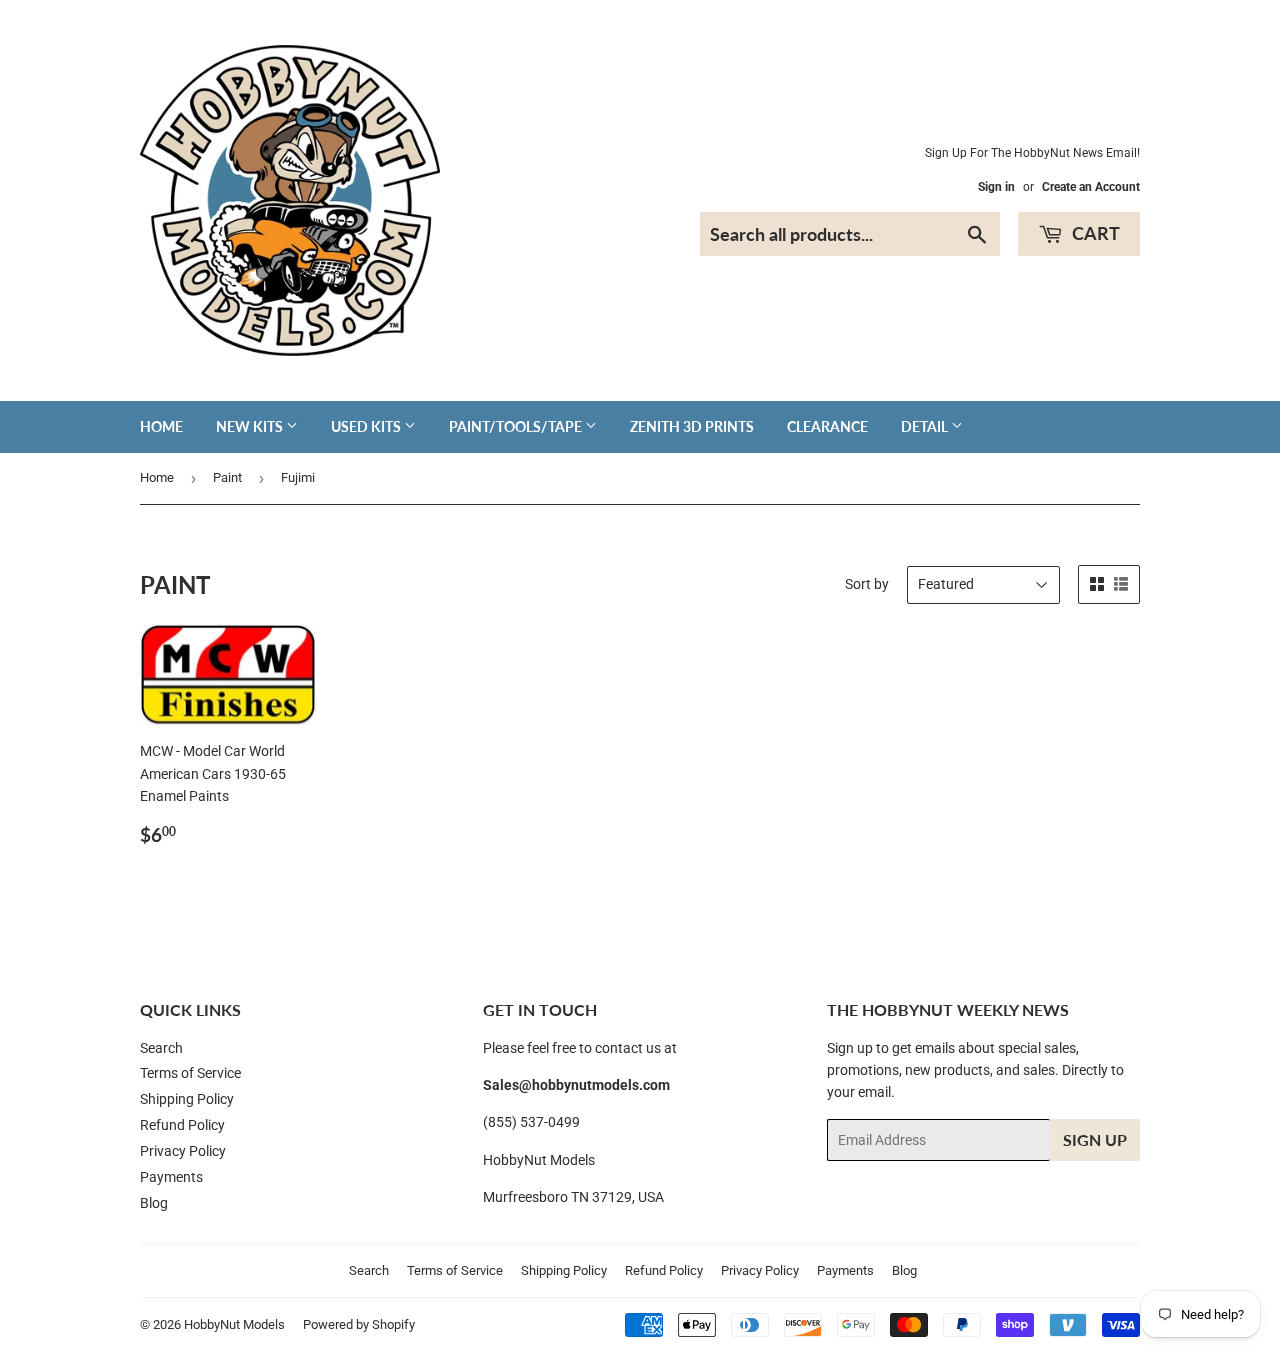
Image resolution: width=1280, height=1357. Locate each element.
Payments (171, 1177)
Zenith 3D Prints (692, 426)
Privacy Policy (183, 1151)
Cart (1094, 233)
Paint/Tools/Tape (517, 426)
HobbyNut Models (234, 1324)
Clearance (827, 426)
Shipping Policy (187, 1099)
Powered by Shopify (359, 1324)
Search (161, 1048)
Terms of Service (190, 1073)
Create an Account (1091, 187)
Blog (154, 1203)
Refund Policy (182, 1125)
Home (161, 426)
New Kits (251, 426)
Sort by (867, 584)
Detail (926, 426)
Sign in (996, 187)
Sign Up (1095, 1139)
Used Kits (367, 426)
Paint (227, 477)
